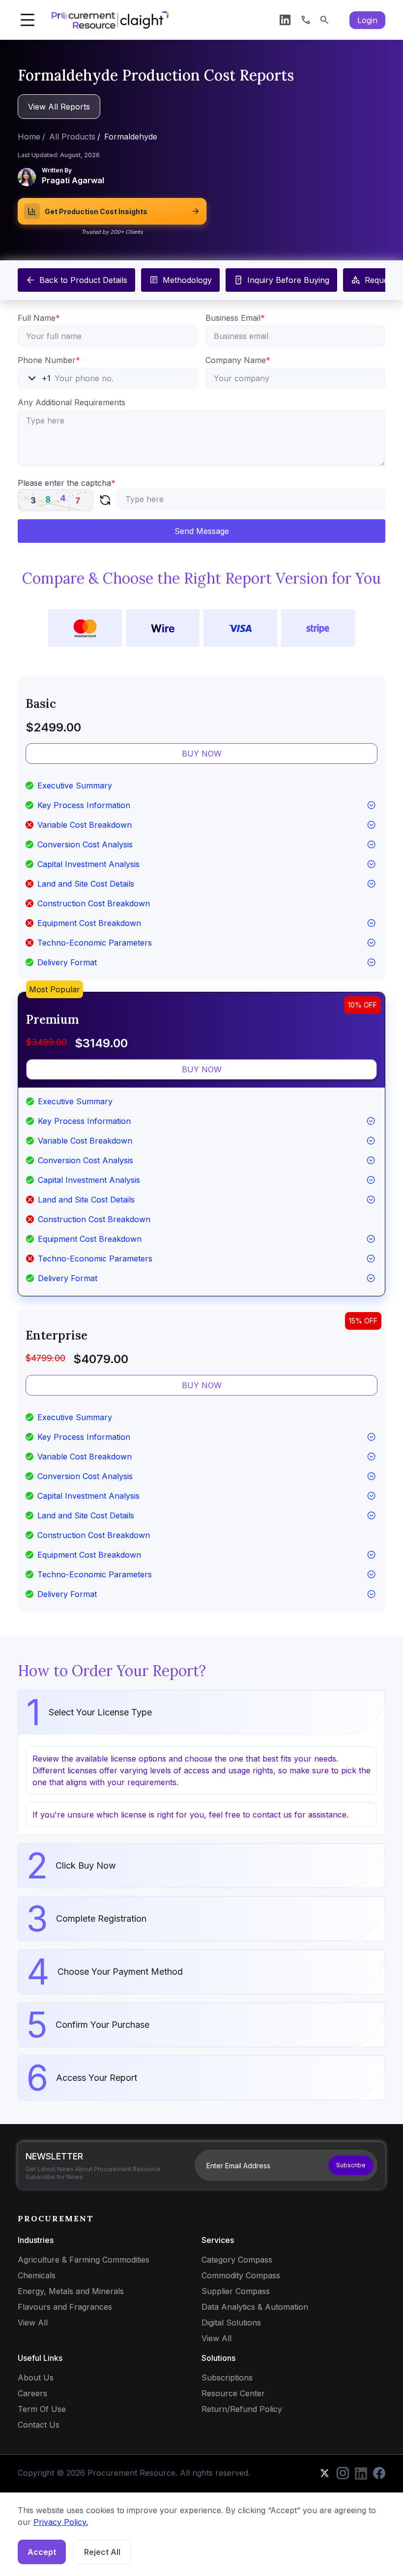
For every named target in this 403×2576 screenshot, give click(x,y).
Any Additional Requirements (72, 402)
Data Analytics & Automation (255, 2307)
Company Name (238, 360)
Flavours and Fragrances (65, 2307)
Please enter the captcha (67, 483)
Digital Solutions (231, 2323)
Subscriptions (227, 2378)
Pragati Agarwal (73, 180)
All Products (72, 137)
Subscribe (351, 2165)
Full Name (39, 318)
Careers (32, 2393)
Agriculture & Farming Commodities (84, 2260)
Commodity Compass (241, 2275)
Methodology (187, 280)
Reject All (102, 2552)
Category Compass (237, 2260)
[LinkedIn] (285, 20)
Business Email (235, 318)
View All (33, 2323)
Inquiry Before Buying (288, 280)
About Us (36, 2378)
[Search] (324, 20)
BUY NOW (202, 754)
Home (29, 137)
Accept (42, 2552)
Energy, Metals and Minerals (71, 2291)
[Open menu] (28, 20)
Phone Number (49, 360)
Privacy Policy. (61, 2522)
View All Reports (59, 107)
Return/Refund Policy (242, 2409)
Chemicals (37, 2275)
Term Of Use (42, 2409)
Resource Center (233, 2393)
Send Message (202, 531)
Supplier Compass (236, 2291)
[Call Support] (306, 20)
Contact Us (39, 2425)
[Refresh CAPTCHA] (105, 500)
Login (367, 20)
